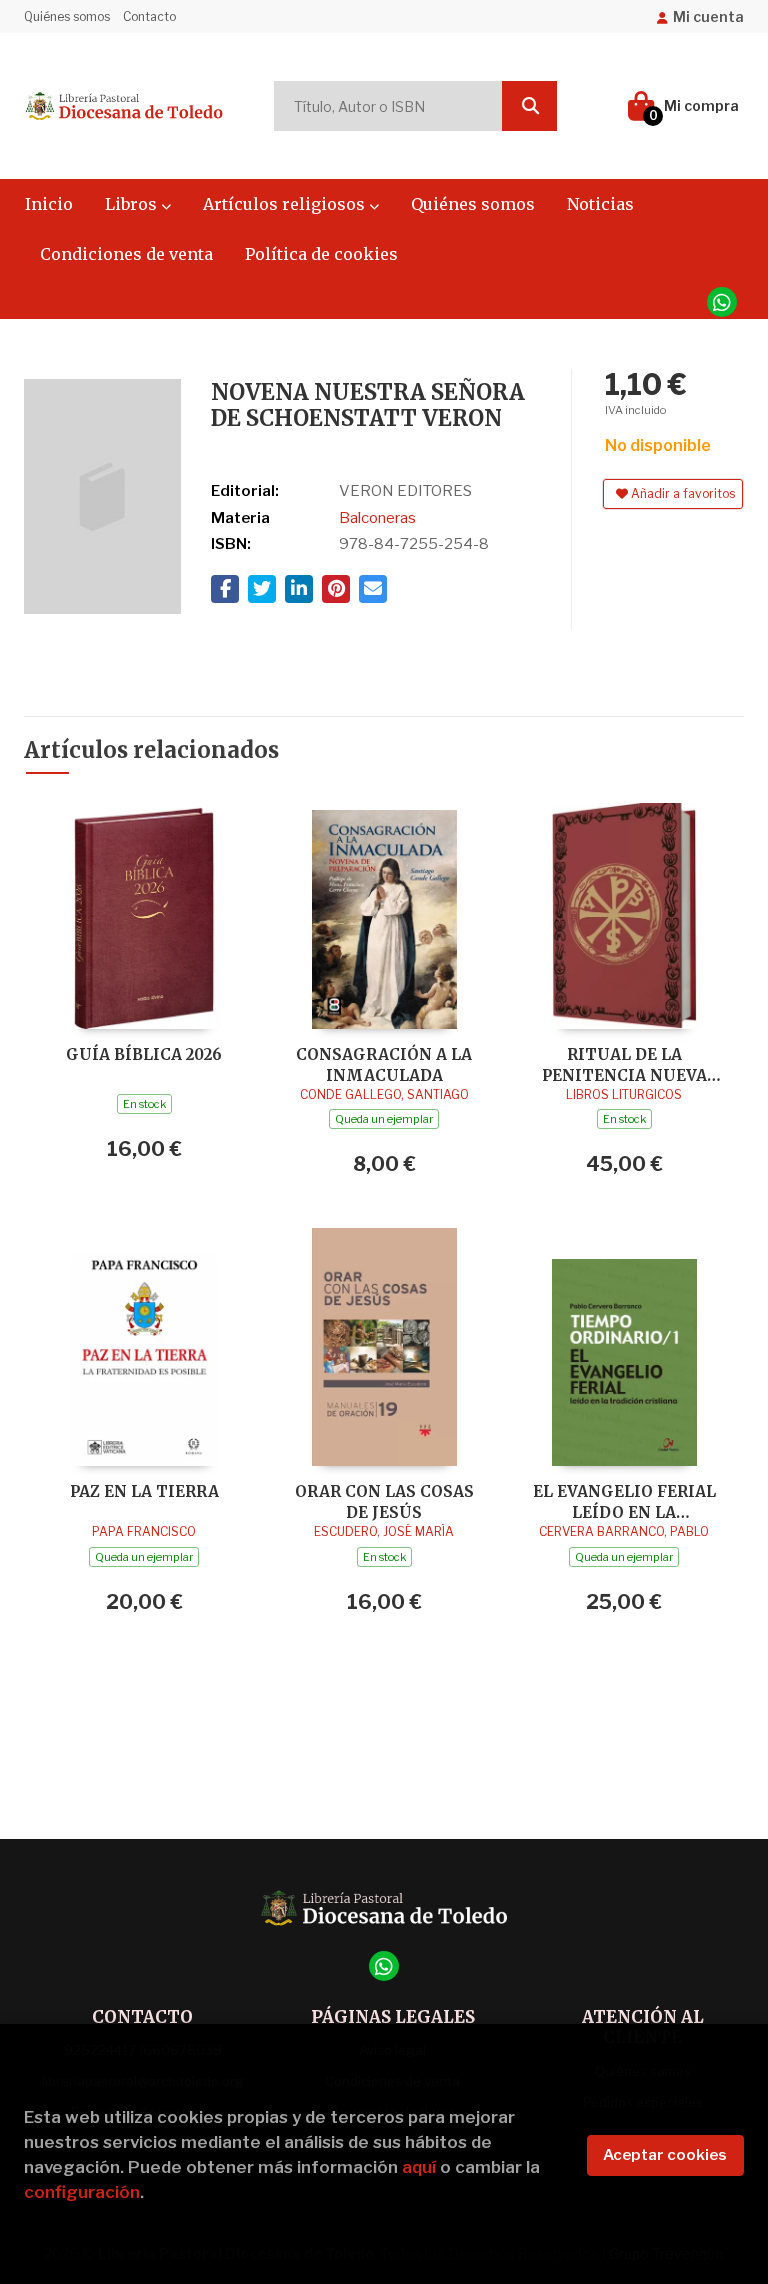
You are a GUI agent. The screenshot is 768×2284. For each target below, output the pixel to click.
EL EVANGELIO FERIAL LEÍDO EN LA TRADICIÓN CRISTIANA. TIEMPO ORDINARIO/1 (624, 1501)
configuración (82, 2192)
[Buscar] (529, 106)
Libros (133, 204)
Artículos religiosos (286, 204)
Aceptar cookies (665, 2155)
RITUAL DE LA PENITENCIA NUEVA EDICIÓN (624, 1064)
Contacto (149, 16)
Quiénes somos (67, 16)
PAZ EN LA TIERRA (144, 1491)
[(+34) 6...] (722, 302)
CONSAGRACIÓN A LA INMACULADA (384, 1064)
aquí (419, 2167)
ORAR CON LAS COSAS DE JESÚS (384, 1501)
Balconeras (377, 518)
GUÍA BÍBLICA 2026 (144, 1054)
